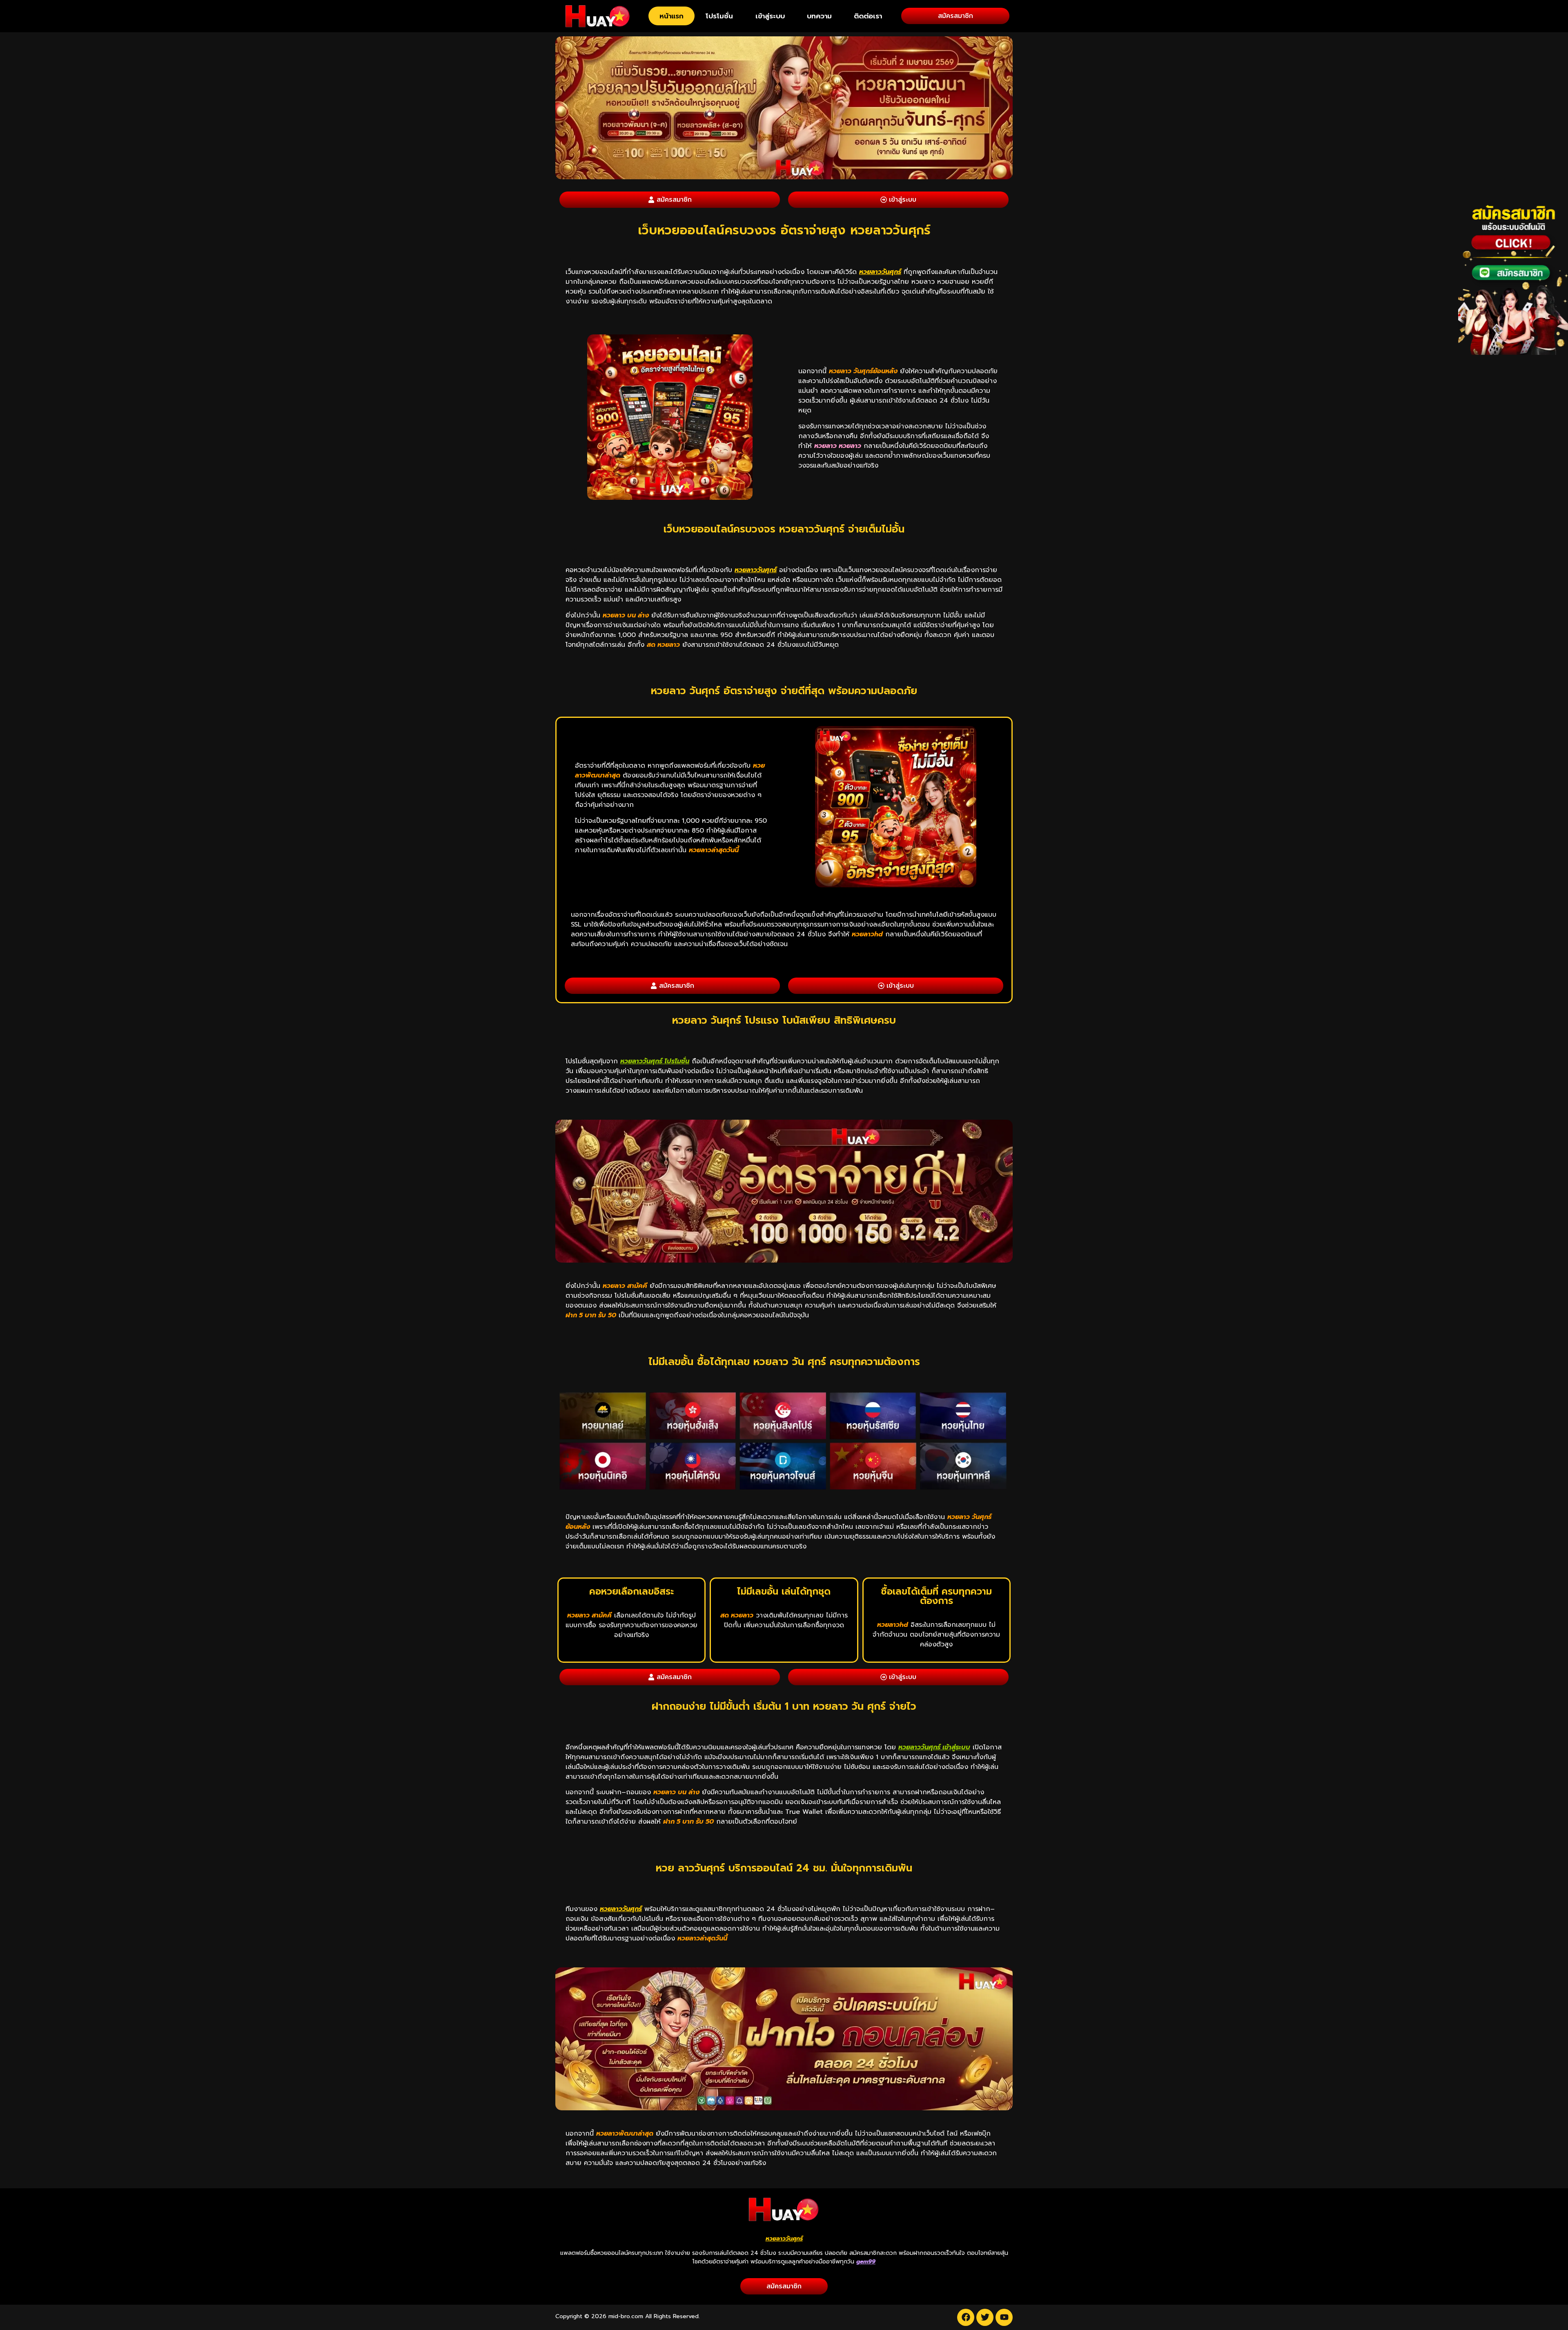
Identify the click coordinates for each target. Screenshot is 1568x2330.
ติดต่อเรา (868, 16)
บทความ (819, 16)
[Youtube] (1004, 2317)
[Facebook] (966, 2317)
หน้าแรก (672, 16)
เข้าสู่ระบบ (770, 16)
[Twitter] (985, 2317)
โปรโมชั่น (719, 16)
